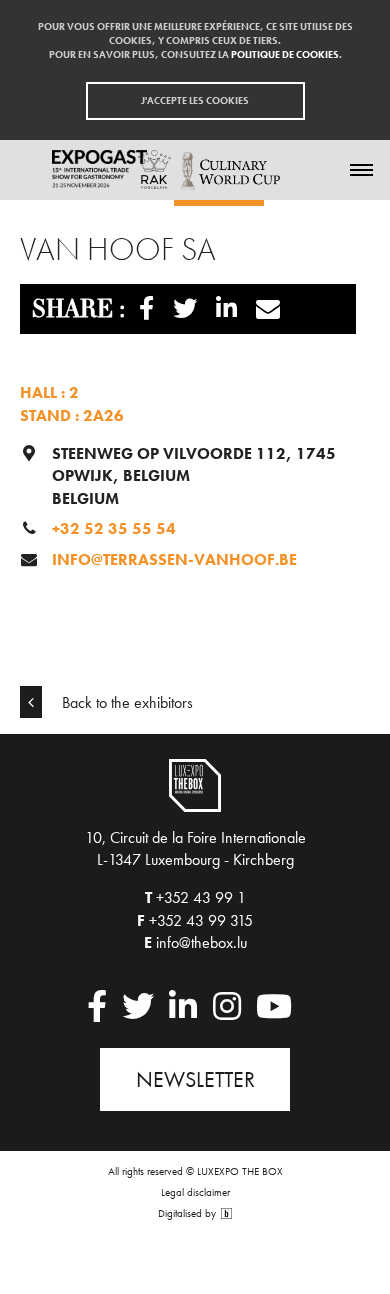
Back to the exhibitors (125, 702)
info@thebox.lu (201, 942)
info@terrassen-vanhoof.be (174, 559)
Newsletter (195, 1079)
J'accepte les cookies (195, 100)
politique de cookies (285, 54)
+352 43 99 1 (201, 897)
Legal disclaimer (195, 1192)
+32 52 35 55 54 (114, 528)
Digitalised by (188, 1213)
